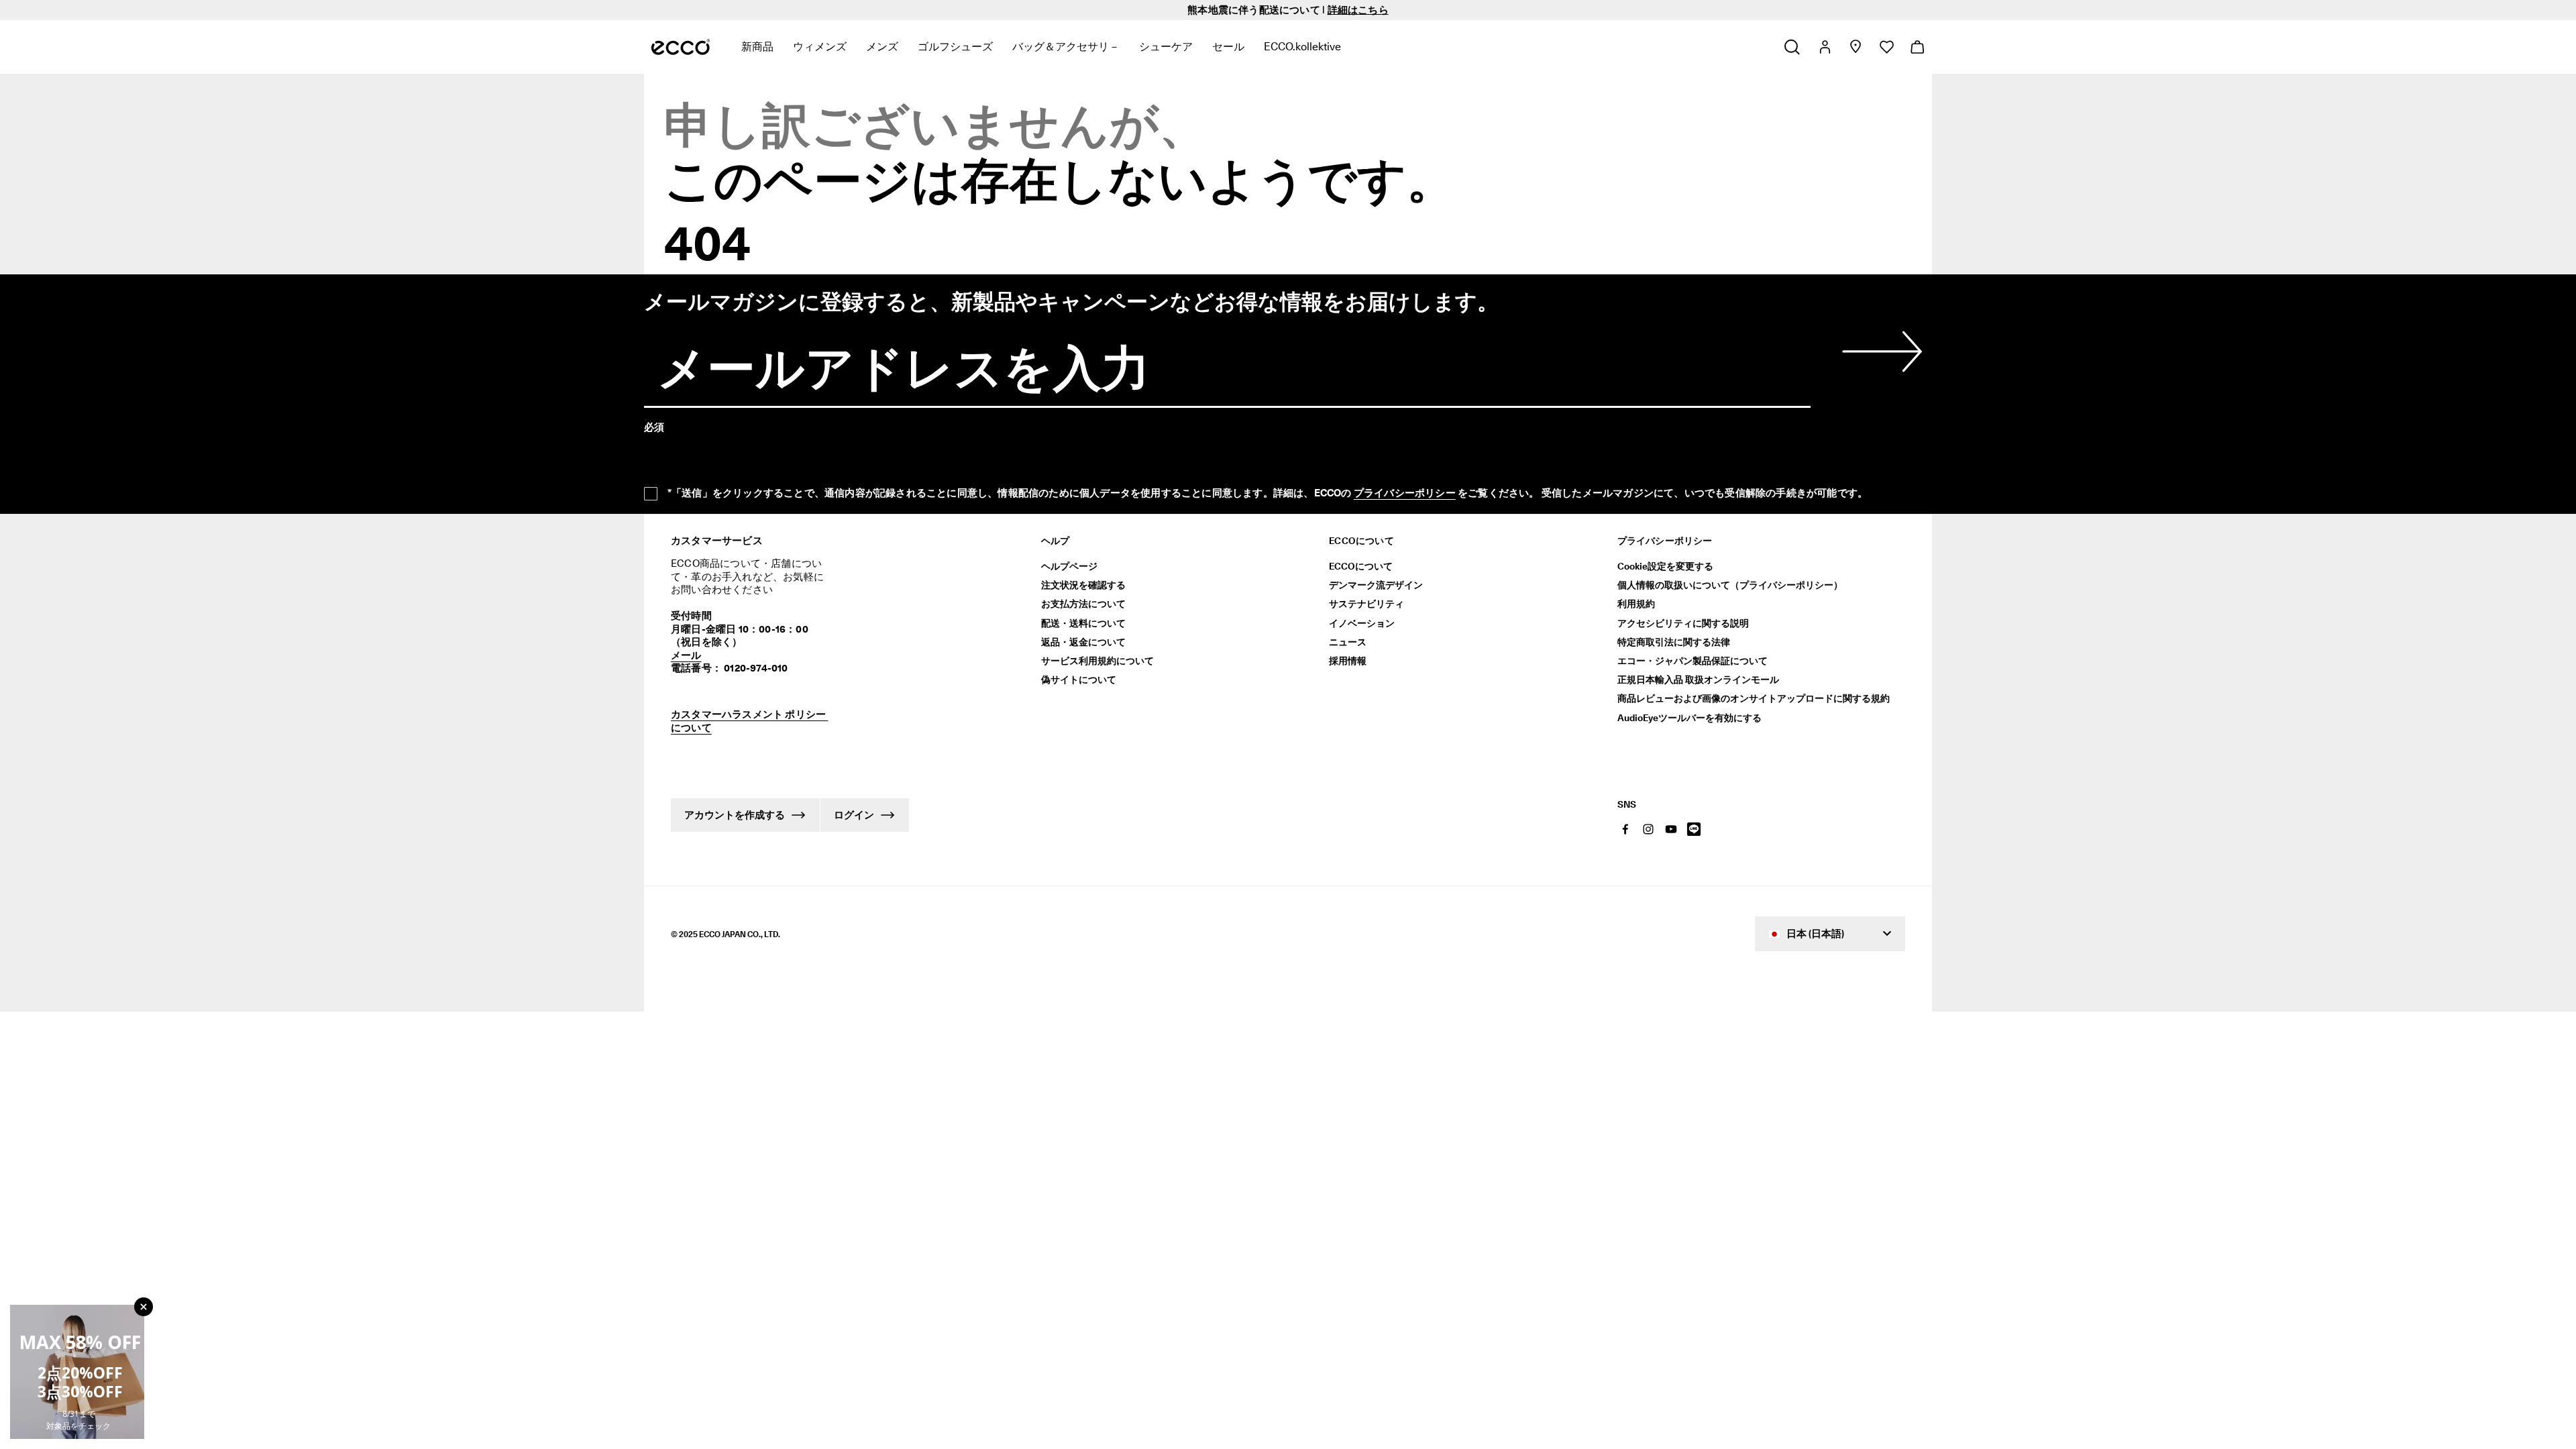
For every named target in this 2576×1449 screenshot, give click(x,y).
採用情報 (1348, 661)
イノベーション (1362, 623)
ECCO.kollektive (1302, 47)
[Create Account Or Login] (1824, 47)
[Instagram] (1648, 829)
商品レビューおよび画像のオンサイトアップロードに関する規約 (1754, 698)
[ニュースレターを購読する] (1880, 352)
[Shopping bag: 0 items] (1917, 47)
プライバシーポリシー (1405, 493)
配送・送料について (1083, 623)
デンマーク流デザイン (1376, 585)
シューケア (1166, 47)
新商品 (757, 47)
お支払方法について (1083, 604)
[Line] (1694, 829)
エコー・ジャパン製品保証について (1693, 661)
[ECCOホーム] (681, 47)
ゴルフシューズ (955, 47)
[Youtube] (1671, 829)
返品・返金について (1083, 642)
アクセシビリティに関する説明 (1683, 623)
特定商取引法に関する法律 (1674, 642)
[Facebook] (1625, 829)
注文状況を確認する (1083, 585)
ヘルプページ (1069, 566)
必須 (654, 427)
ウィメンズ (820, 47)
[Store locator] (1855, 47)
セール (1228, 47)
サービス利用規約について (1097, 661)
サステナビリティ (1366, 604)
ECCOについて (1361, 566)
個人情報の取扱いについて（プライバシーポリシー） (1730, 585)
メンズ (882, 47)
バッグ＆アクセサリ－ (1066, 47)
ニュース (1348, 642)
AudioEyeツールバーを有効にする (1689, 718)
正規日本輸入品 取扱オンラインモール (1698, 680)
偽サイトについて (1079, 680)
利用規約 (1636, 604)
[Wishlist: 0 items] (1886, 47)
